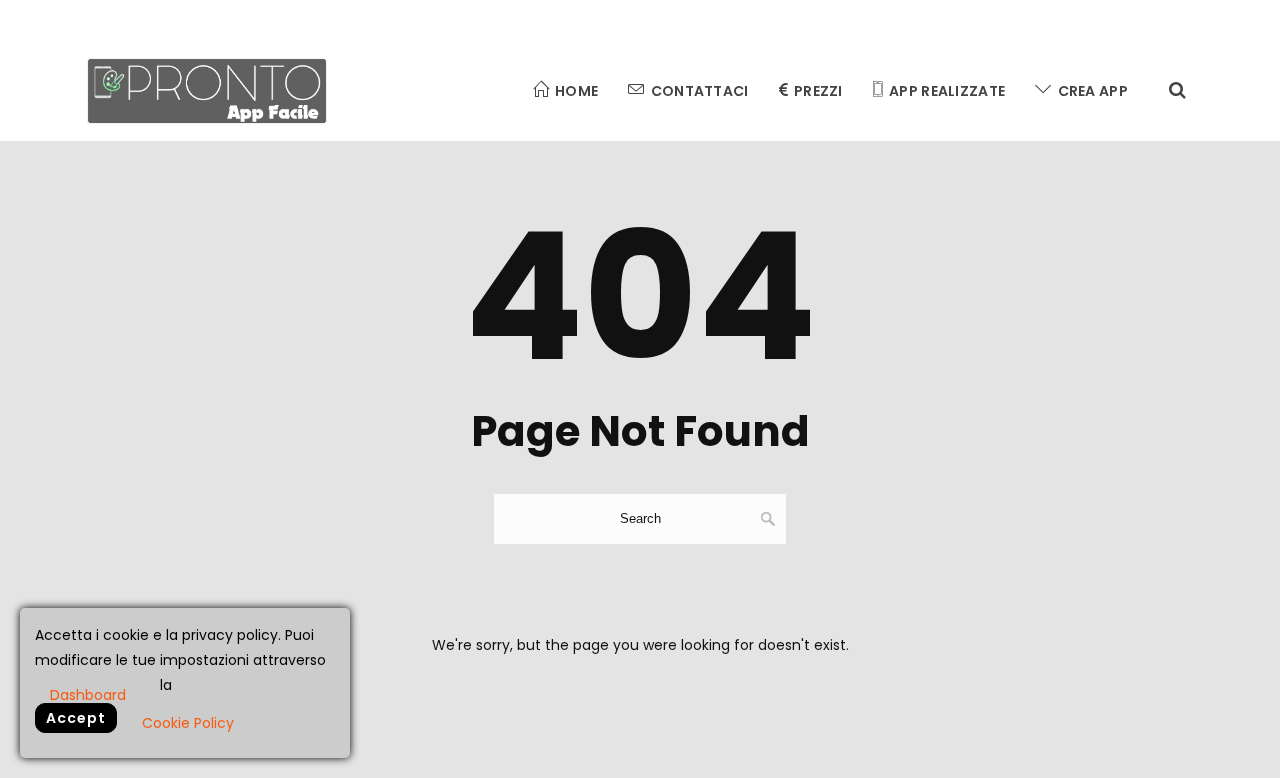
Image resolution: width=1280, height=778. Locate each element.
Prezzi (818, 91)
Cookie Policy (188, 723)
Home (576, 91)
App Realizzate (947, 91)
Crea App (1093, 91)
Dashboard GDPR (88, 694)
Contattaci (700, 91)
